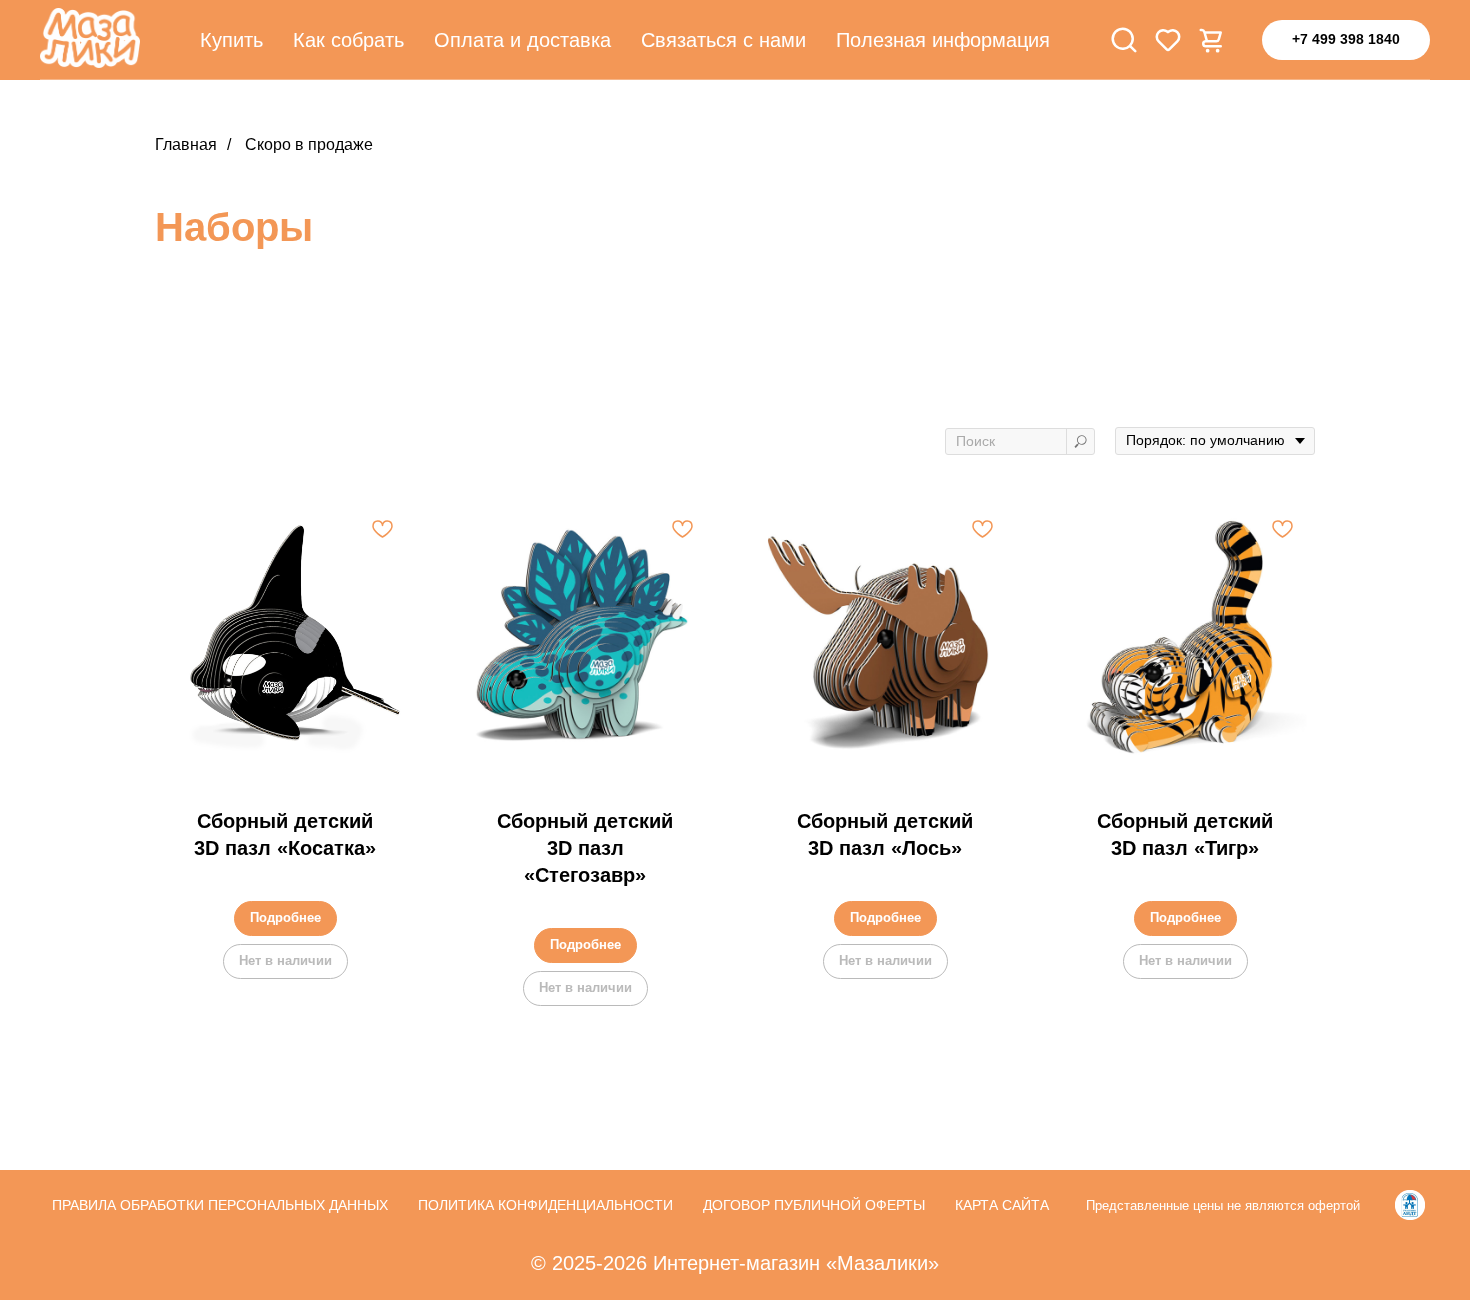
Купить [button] (231, 40)
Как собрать (348, 40)
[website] (1124, 40)
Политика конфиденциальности (545, 1205)
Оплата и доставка (522, 40)
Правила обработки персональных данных (220, 1205)
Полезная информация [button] (943, 40)
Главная (186, 144)
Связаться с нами (723, 40)
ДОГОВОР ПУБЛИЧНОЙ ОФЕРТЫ (814, 1205)
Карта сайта (1002, 1205)
